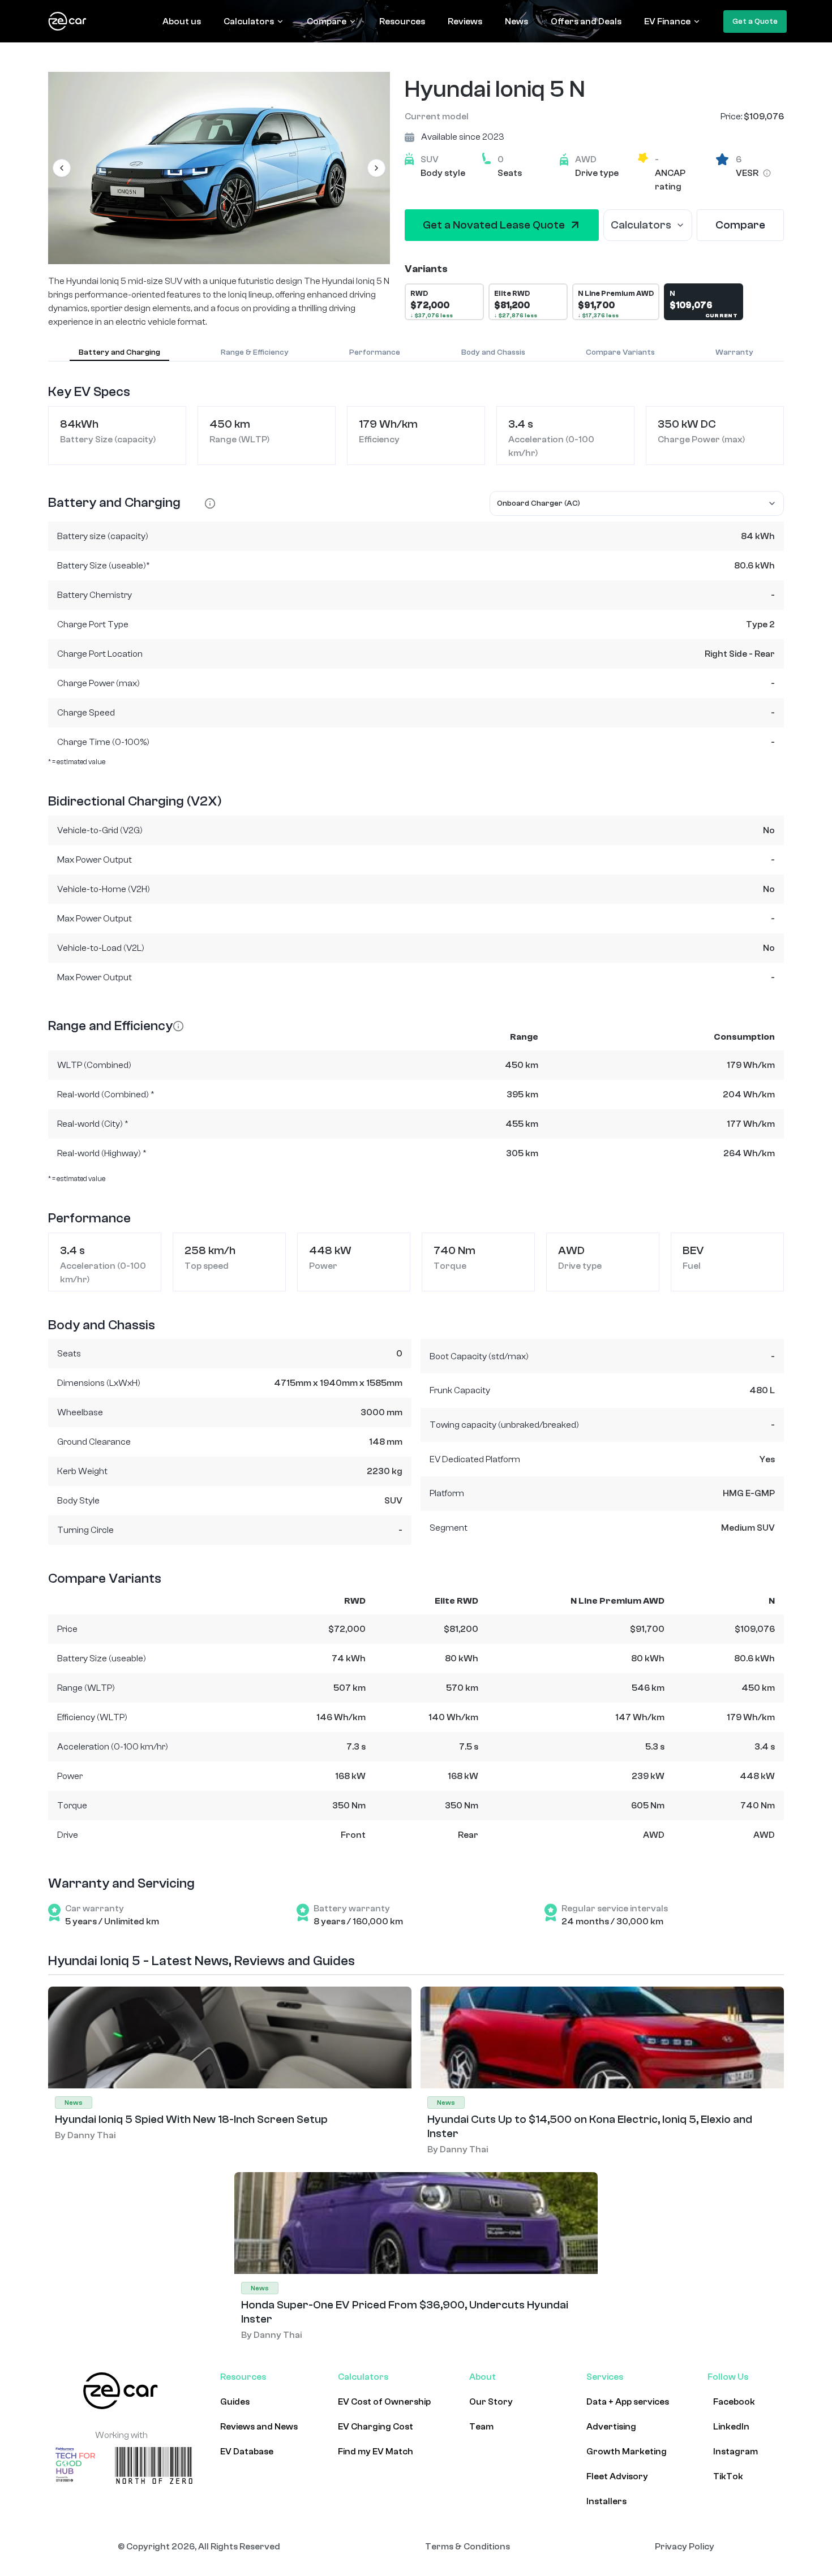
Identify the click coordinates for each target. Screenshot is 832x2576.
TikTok (728, 2476)
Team (481, 2427)
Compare (327, 21)
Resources (402, 21)
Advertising (611, 2427)
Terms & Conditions (468, 2547)
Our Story (491, 2402)
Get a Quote (755, 21)
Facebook (734, 2402)
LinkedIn (731, 2427)
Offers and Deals (586, 21)
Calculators (249, 21)
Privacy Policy (685, 2547)
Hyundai (448, 89)
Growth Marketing (627, 2452)
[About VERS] (767, 173)
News (516, 21)
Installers (606, 2501)
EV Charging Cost (376, 2427)
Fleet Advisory (617, 2476)
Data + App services (628, 2402)
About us (182, 21)
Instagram (735, 2452)
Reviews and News (259, 2427)
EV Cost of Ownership (384, 2402)
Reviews (465, 21)
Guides (235, 2402)
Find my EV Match (376, 2452)
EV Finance (667, 21)
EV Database (247, 2452)
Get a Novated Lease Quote (494, 225)
